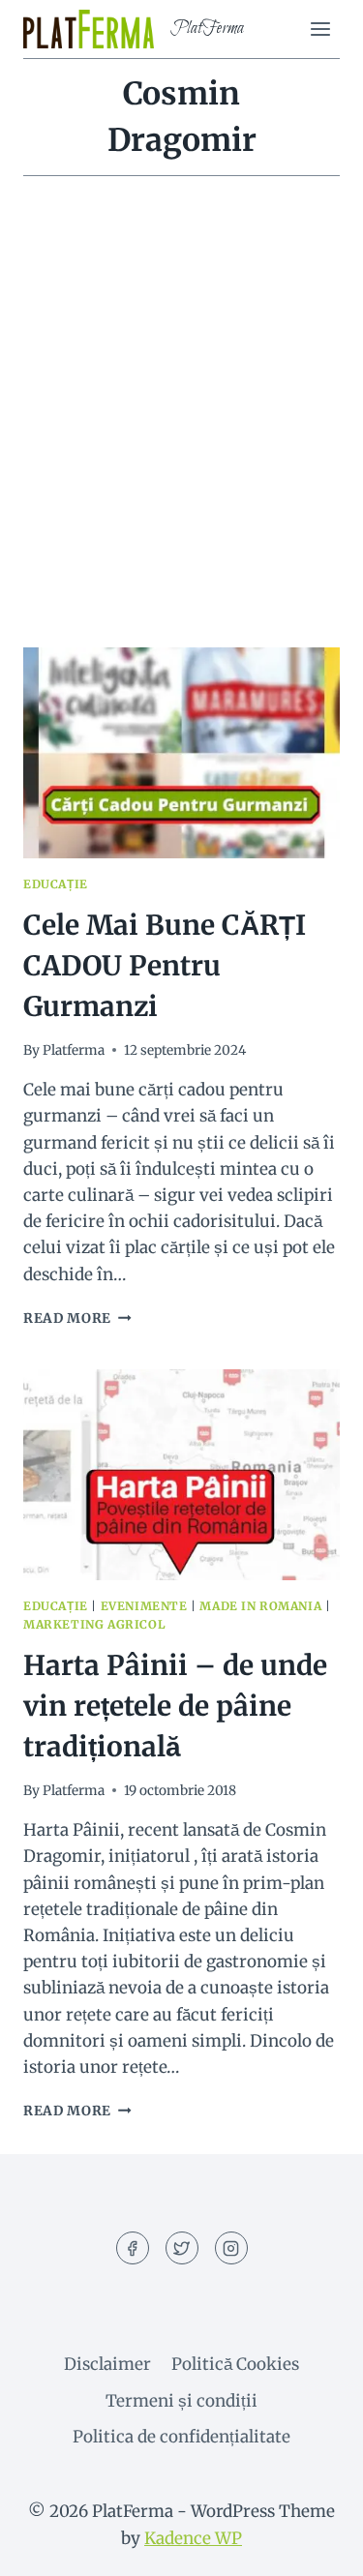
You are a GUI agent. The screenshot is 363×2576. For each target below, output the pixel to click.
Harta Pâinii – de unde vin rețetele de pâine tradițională (175, 1706)
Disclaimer (107, 2364)
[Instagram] (231, 2248)
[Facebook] (133, 2248)
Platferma (74, 1050)
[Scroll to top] (314, 2546)
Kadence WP (193, 2538)
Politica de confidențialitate (181, 2437)
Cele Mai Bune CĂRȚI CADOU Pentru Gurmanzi (165, 966)
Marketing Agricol (94, 1624)
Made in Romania (260, 1606)
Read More (77, 1318)
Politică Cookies (235, 2364)
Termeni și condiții (181, 2401)
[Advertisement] (181, 435)
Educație (56, 884)
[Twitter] (182, 2248)
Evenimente (144, 1606)
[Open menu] (320, 29)
